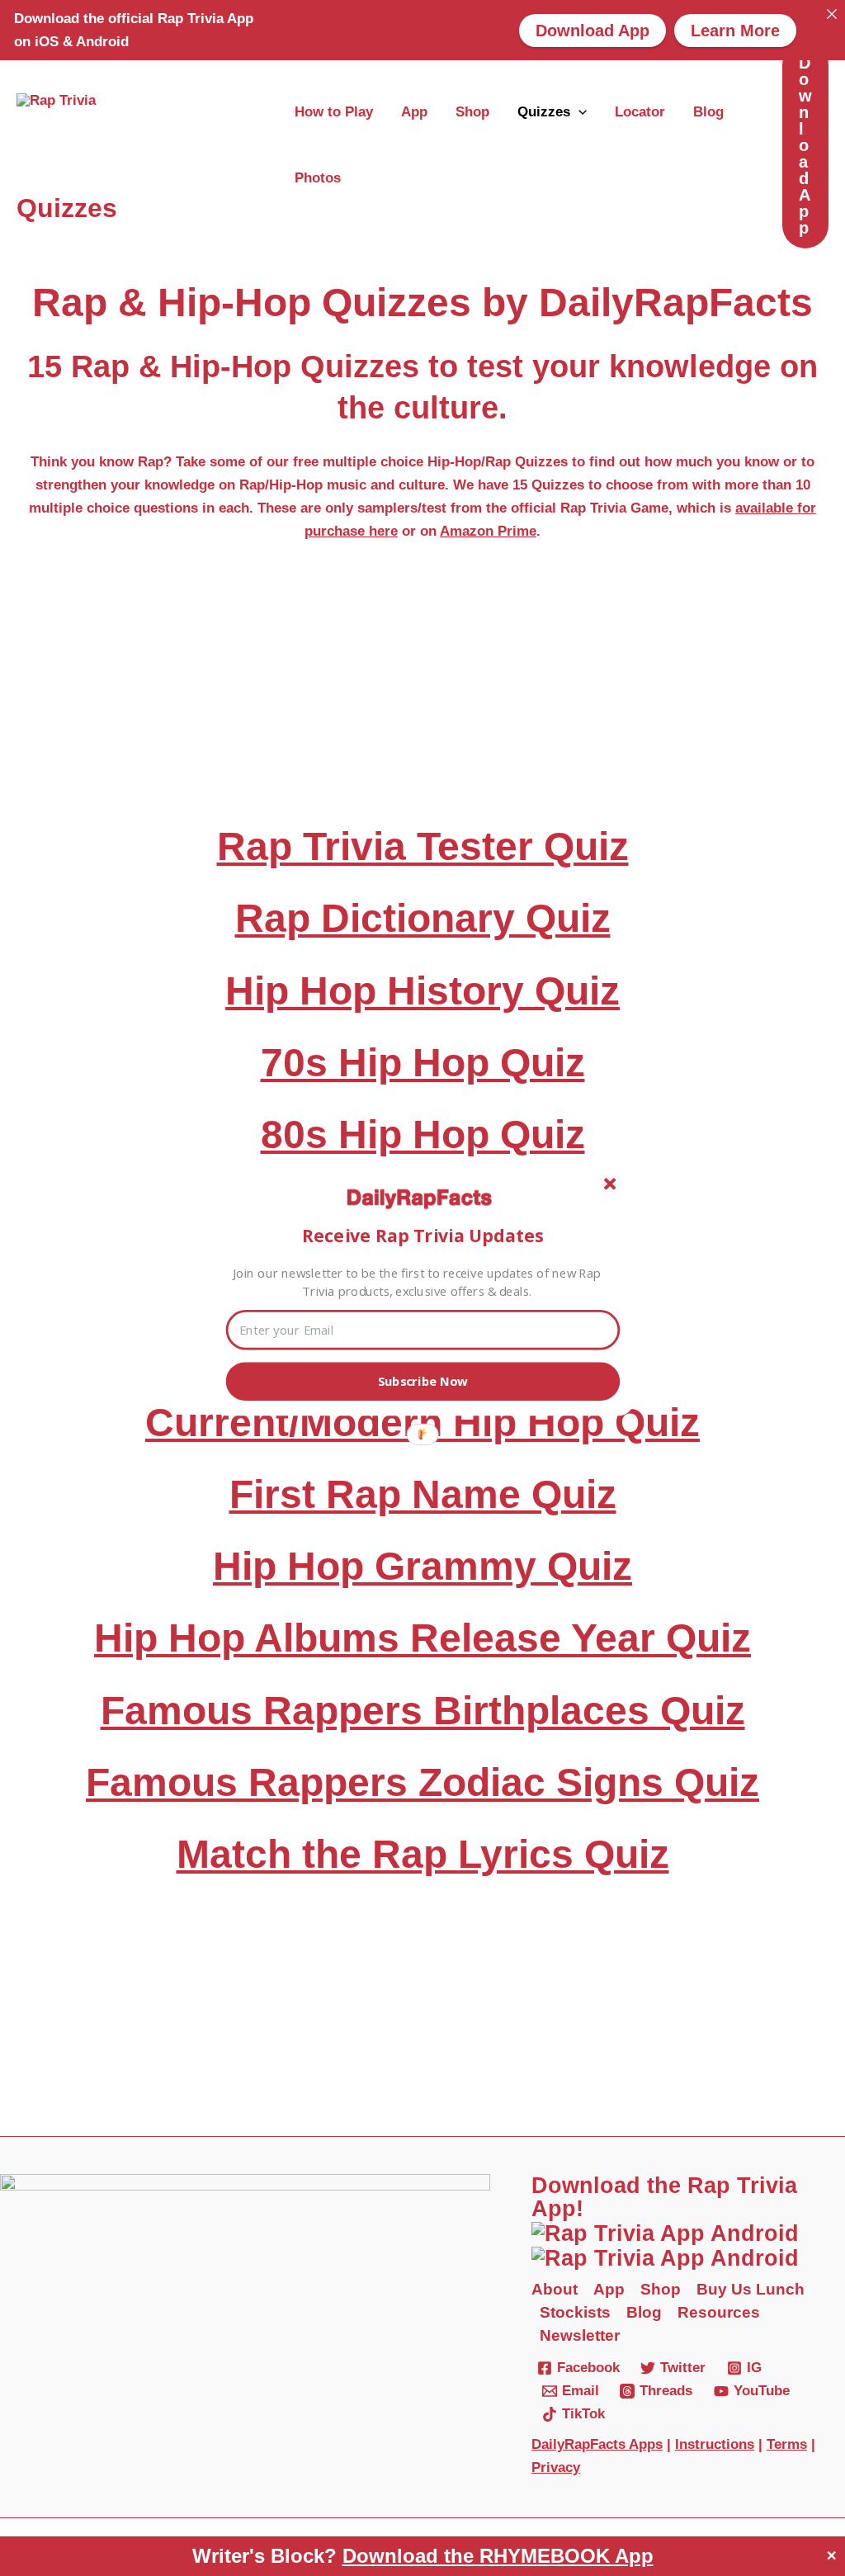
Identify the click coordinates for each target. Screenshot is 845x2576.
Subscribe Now (423, 1381)
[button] (423, 1235)
